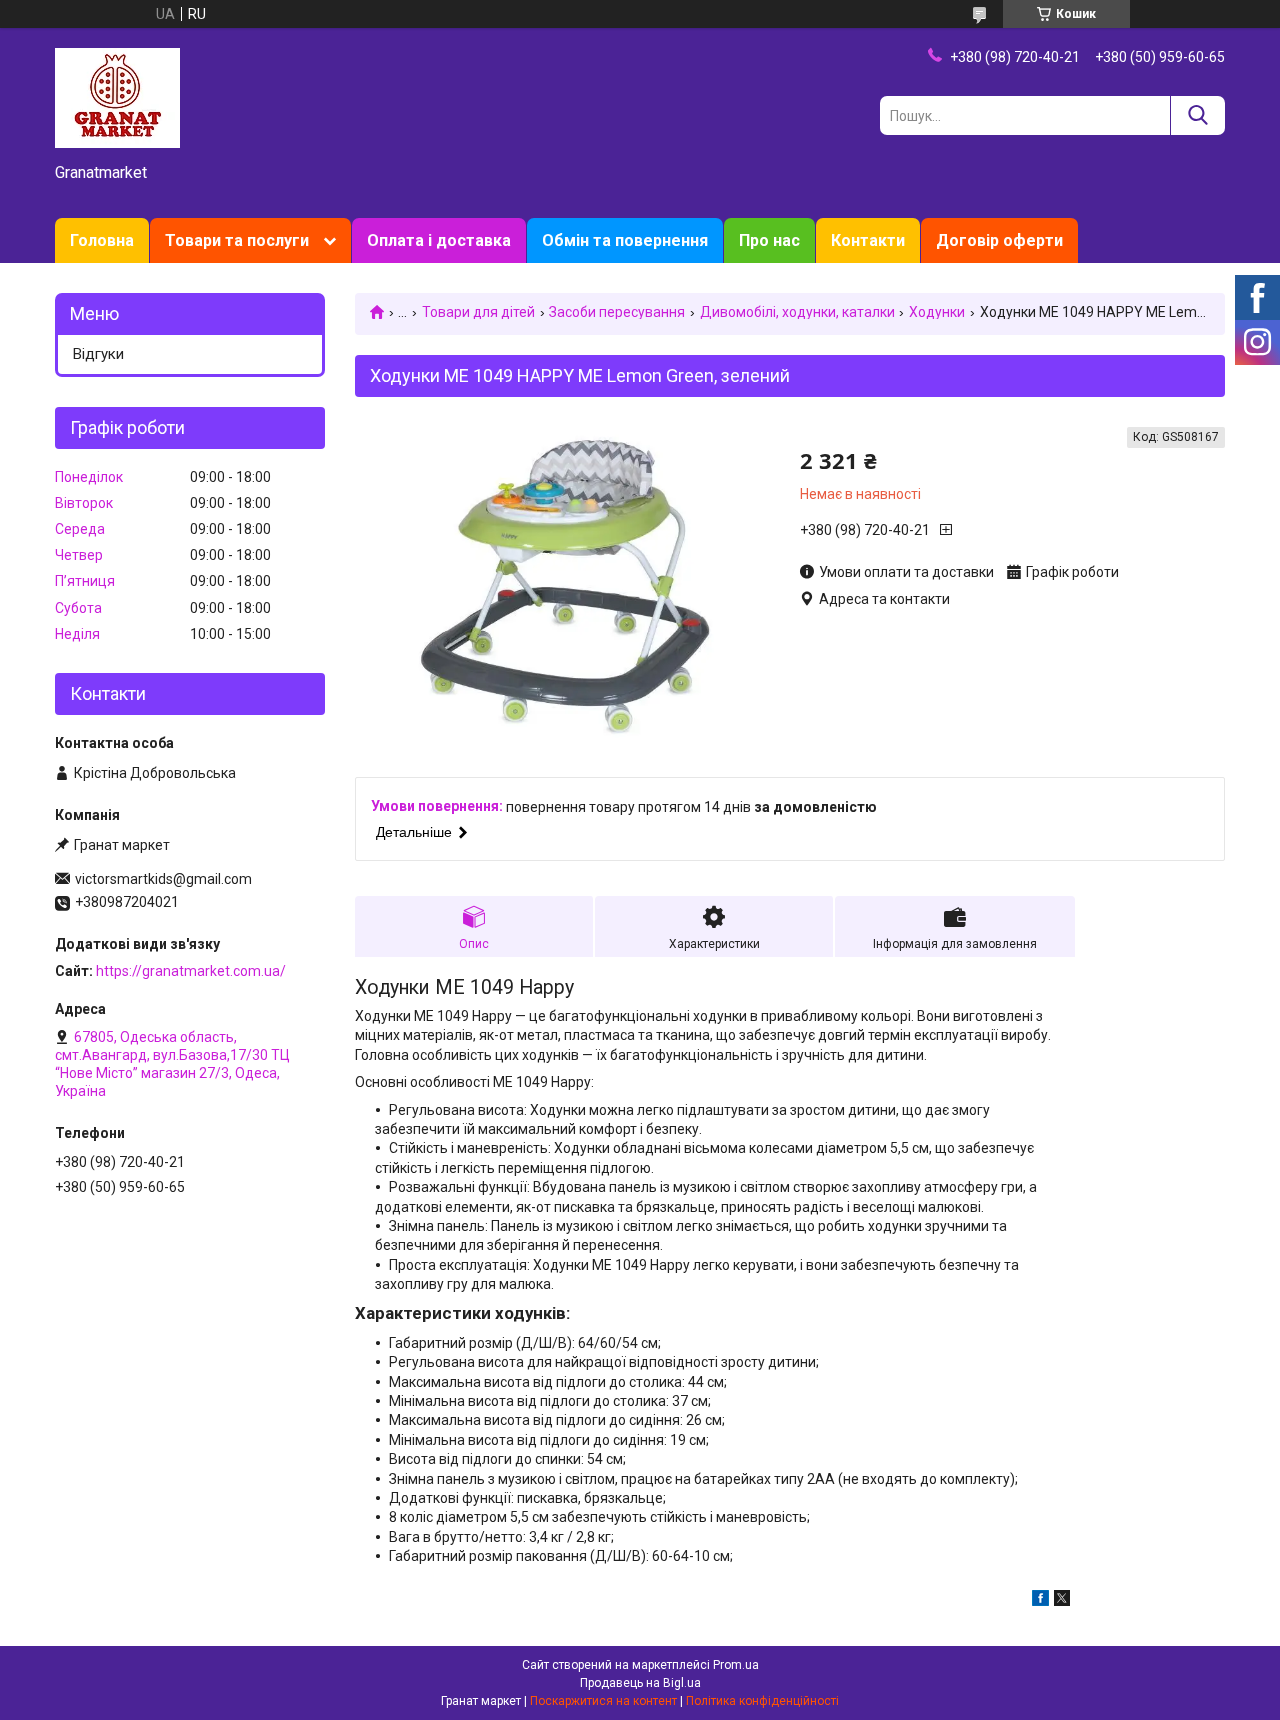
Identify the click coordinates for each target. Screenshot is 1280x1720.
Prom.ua (736, 1665)
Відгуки (98, 354)
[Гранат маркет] (117, 97)
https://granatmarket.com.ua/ (191, 971)
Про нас (769, 240)
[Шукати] (1197, 115)
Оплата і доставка (439, 240)
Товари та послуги (237, 240)
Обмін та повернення (625, 240)
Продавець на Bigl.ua (640, 1683)
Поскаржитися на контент (603, 1701)
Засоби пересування (617, 312)
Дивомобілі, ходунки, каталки (797, 312)
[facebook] (1040, 1601)
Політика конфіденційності (762, 1701)
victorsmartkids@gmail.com (163, 879)
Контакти (868, 240)
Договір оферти (999, 240)
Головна (102, 240)
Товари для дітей (478, 312)
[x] (1062, 1601)
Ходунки (937, 312)
